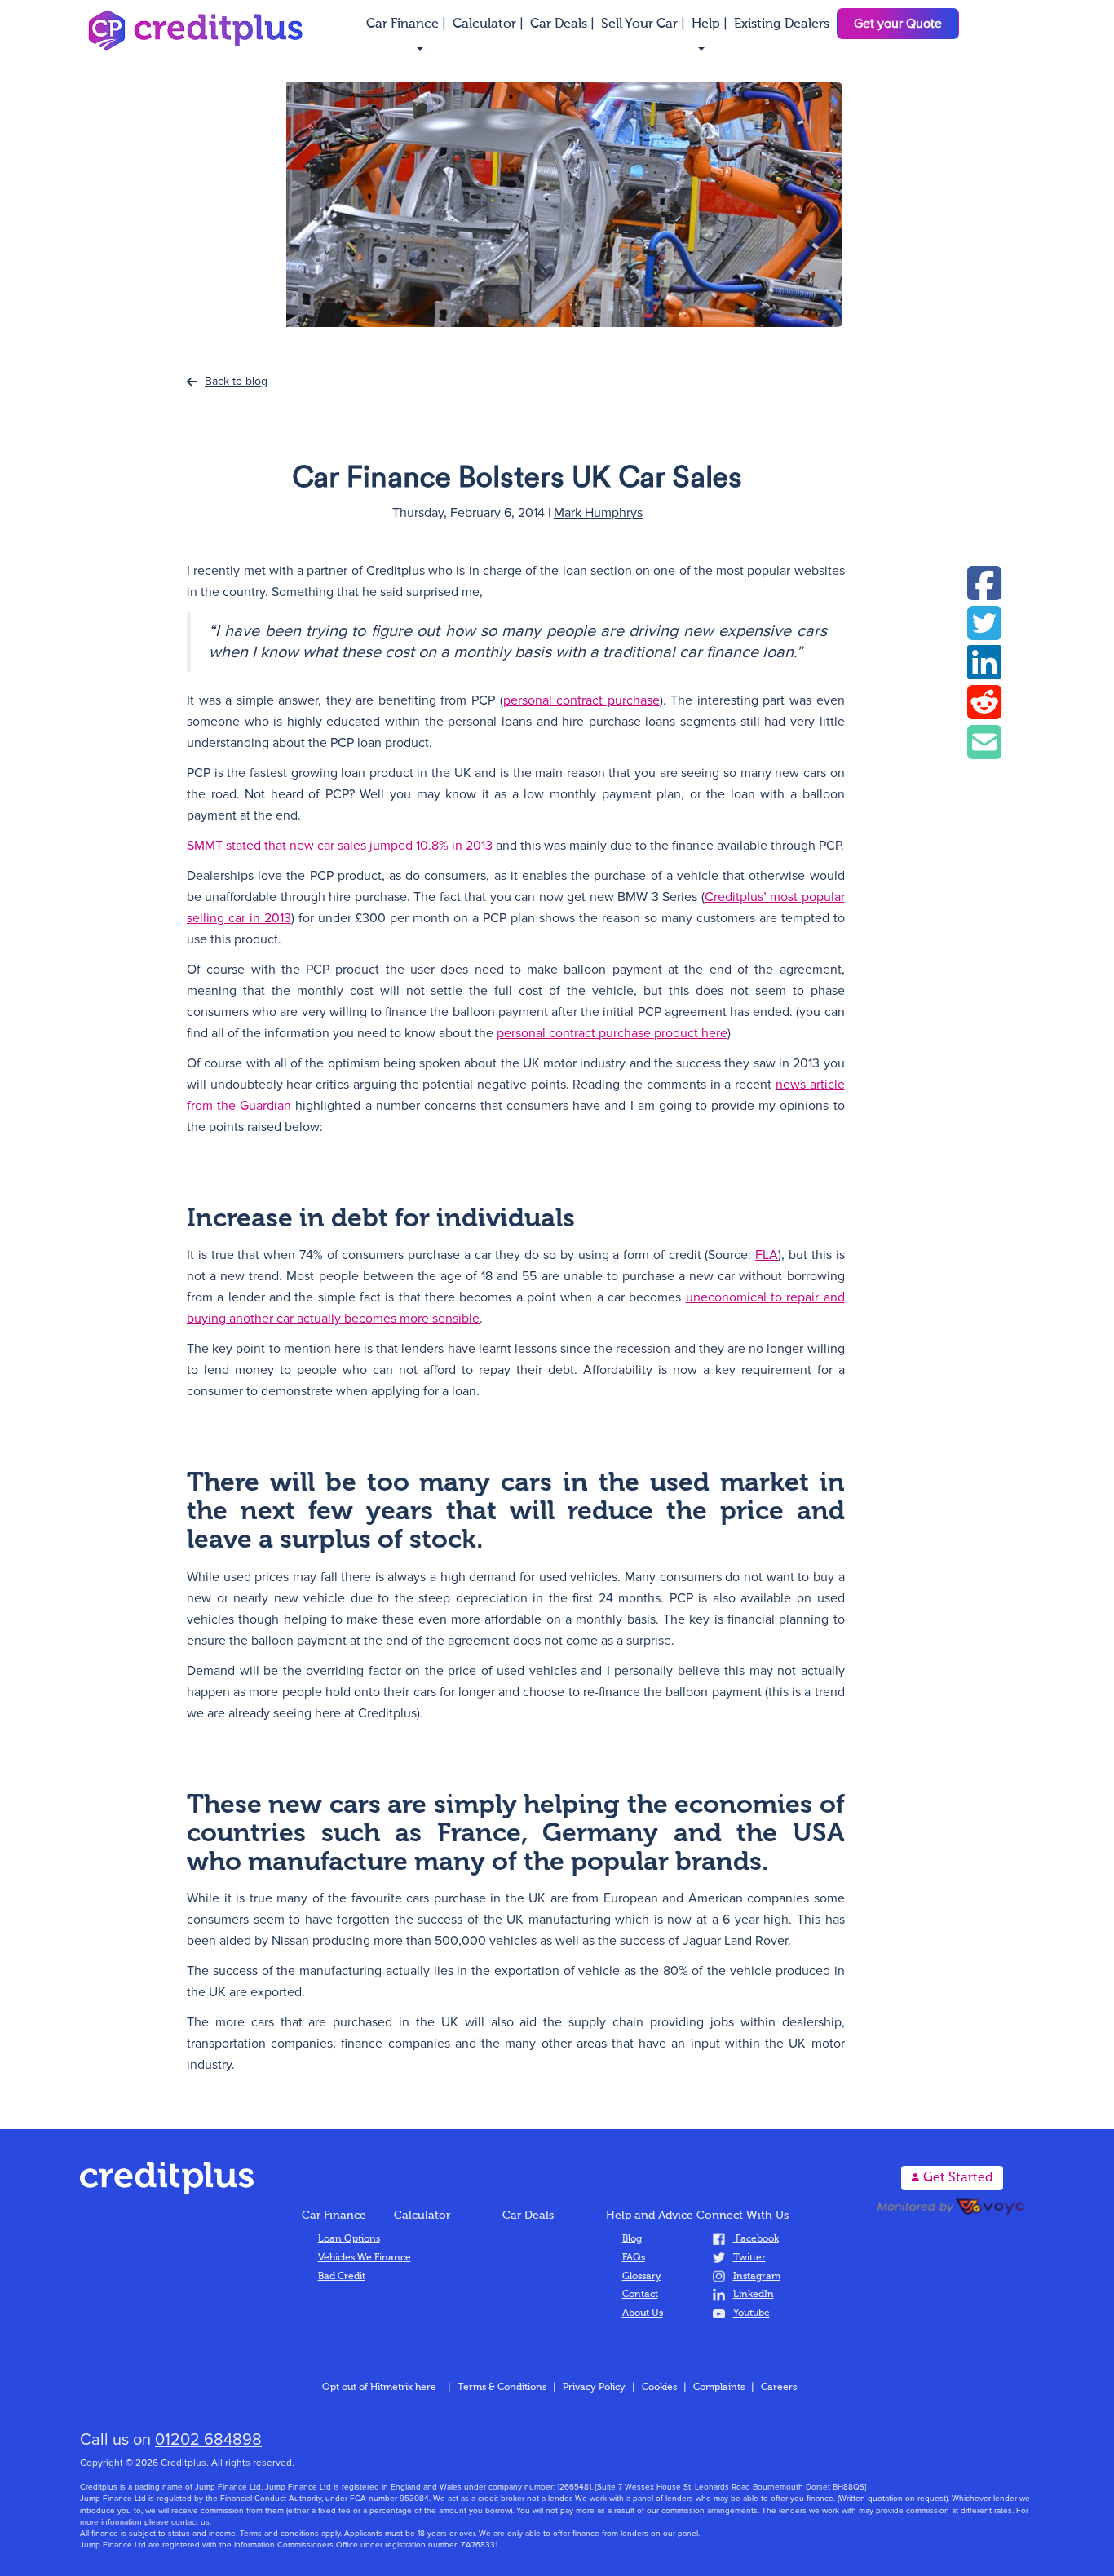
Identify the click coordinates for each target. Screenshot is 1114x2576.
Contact (640, 2295)
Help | (711, 24)
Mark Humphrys (598, 513)
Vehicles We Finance (365, 2258)
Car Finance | (408, 24)
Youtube (752, 2313)
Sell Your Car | (645, 24)
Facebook (756, 2239)
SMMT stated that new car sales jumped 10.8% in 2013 (340, 846)
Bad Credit (342, 2277)
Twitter (749, 2258)
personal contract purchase (581, 700)
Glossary (642, 2277)
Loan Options (349, 2239)
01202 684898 (208, 2440)
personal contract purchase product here (612, 1033)
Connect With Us (743, 2216)
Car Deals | (564, 24)
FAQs (634, 2258)
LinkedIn (754, 2295)
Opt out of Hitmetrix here (379, 2388)
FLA (767, 1255)
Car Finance (334, 2216)
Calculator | (490, 24)
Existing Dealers (782, 24)
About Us (643, 2313)
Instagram (757, 2277)
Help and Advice (650, 2216)
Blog (632, 2239)
